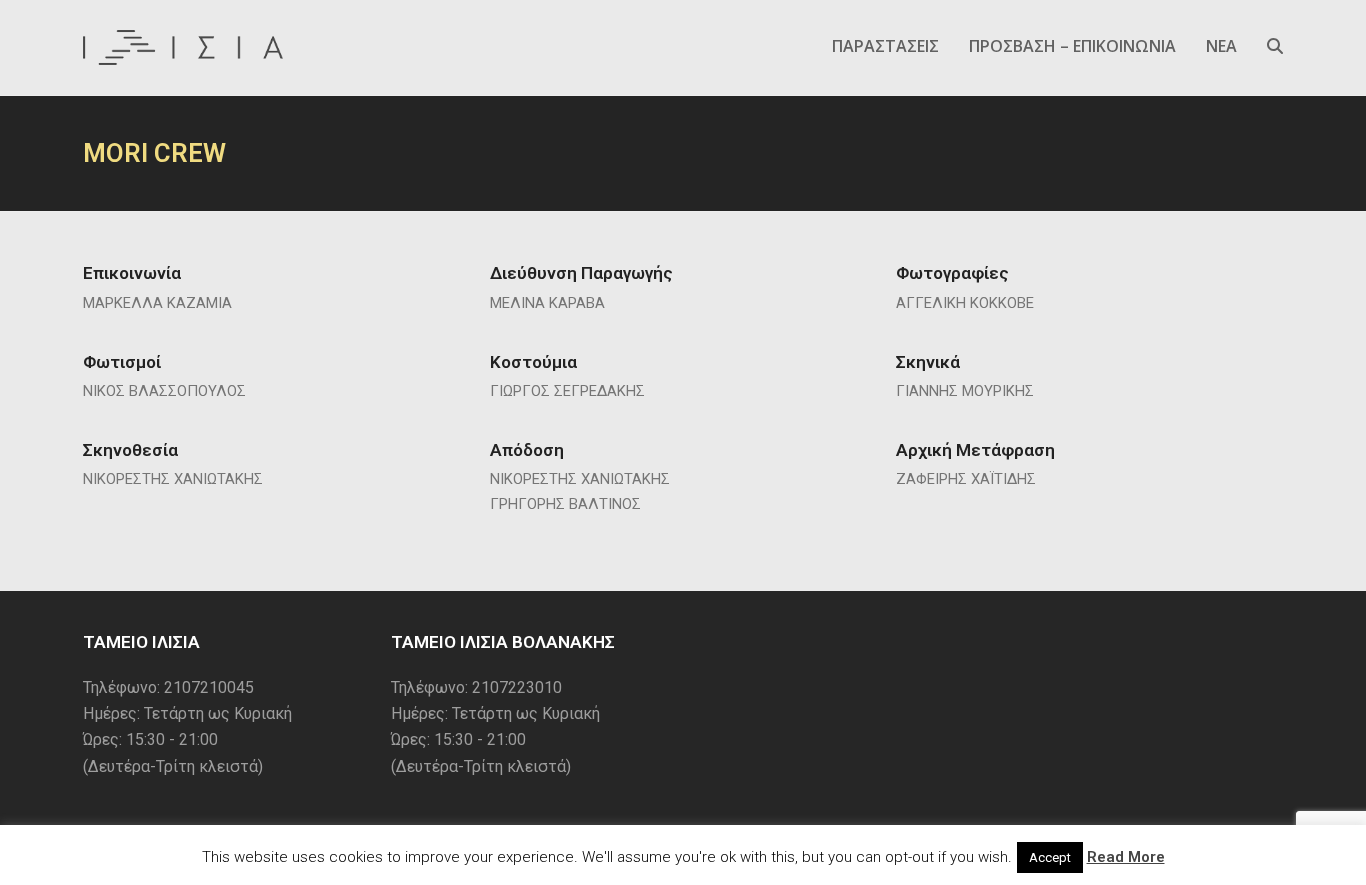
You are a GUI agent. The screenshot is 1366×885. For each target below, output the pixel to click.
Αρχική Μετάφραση (975, 450)
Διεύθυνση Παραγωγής (581, 273)
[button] (1275, 47)
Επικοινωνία (132, 273)
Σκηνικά (928, 362)
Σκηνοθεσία (130, 450)
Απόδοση (527, 450)
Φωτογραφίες (952, 273)
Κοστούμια (533, 362)
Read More (1126, 857)
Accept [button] (1050, 857)
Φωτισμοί (122, 362)
